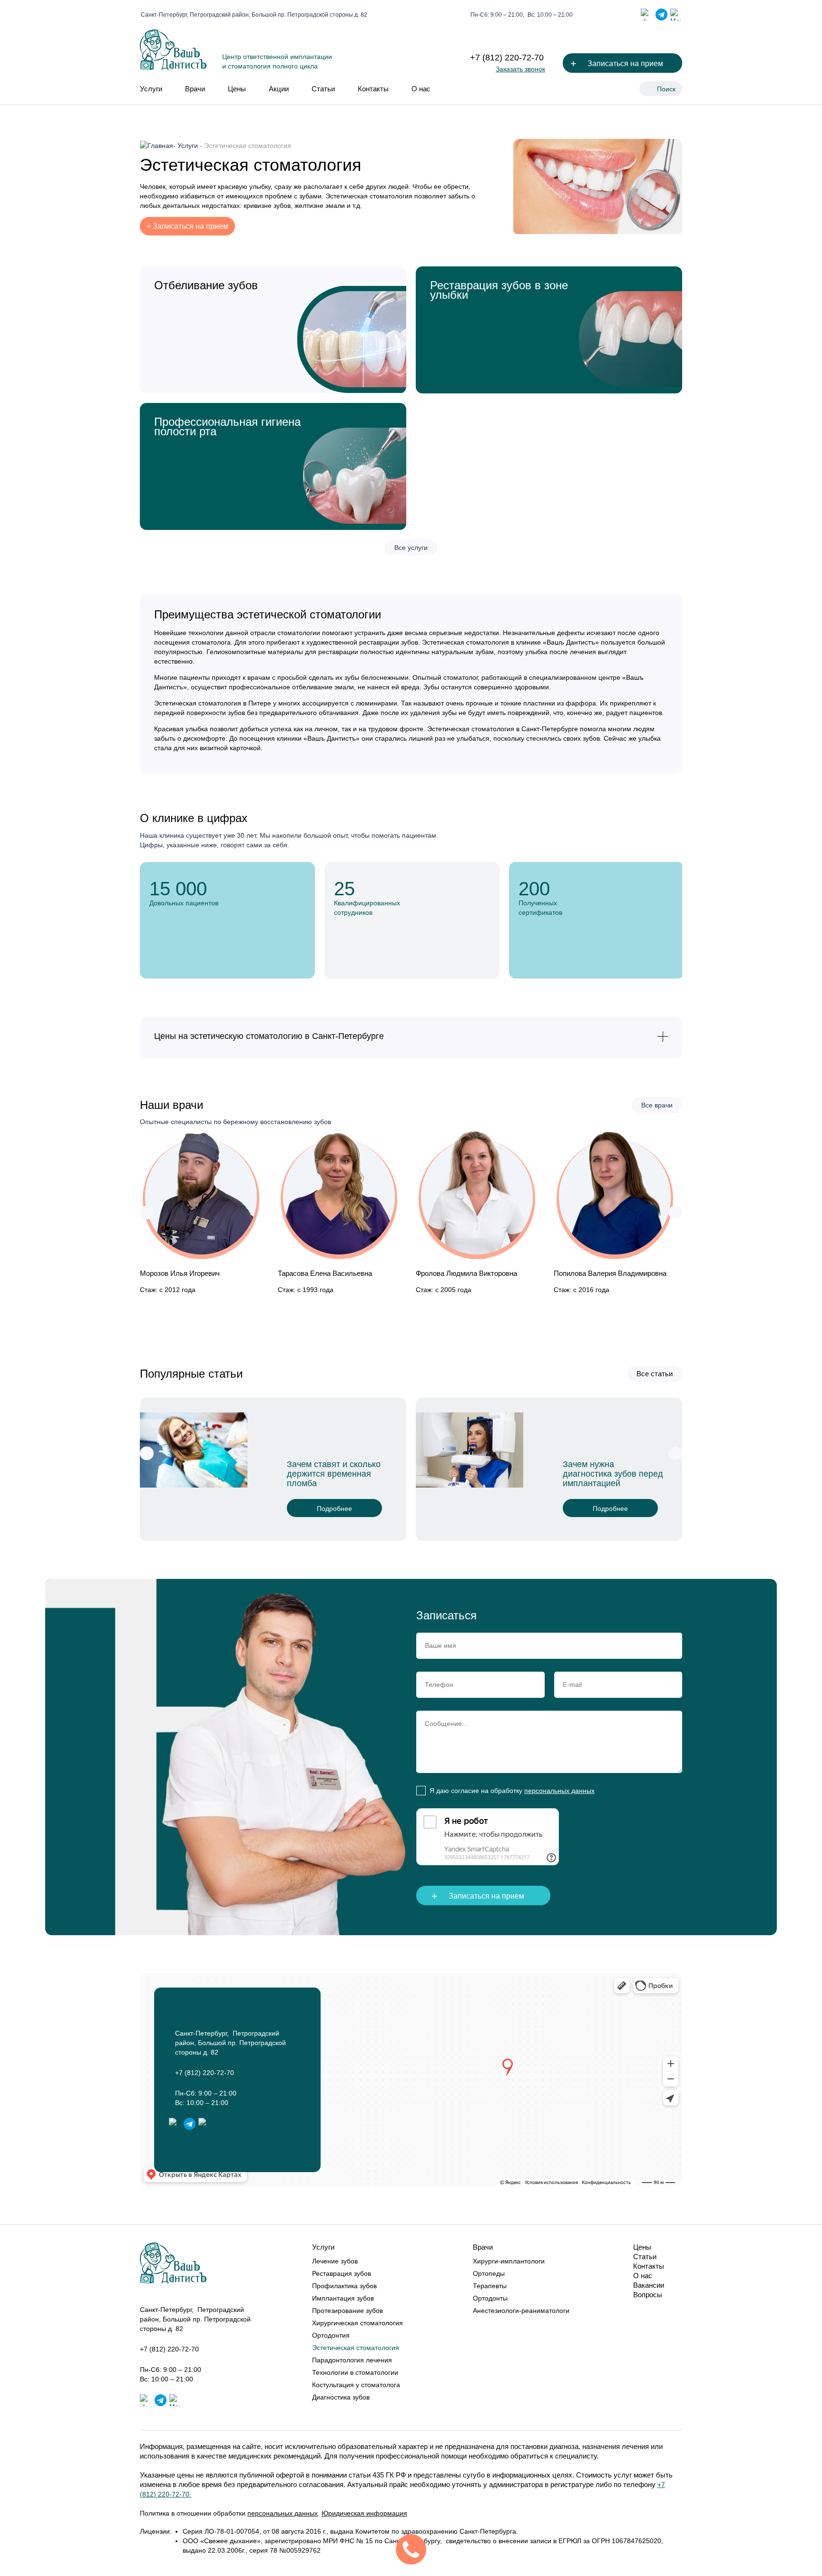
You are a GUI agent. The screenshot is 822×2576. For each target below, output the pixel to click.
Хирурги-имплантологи (509, 2261)
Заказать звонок (520, 69)
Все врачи (657, 1105)
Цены (237, 89)
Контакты (373, 89)
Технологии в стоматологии (355, 2372)
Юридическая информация (364, 2513)
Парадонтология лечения (352, 2360)
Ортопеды (489, 2273)
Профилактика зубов (344, 2286)
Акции (279, 89)
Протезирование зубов (347, 2311)
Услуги (151, 89)
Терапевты (490, 2286)
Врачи (195, 89)
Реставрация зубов (342, 2273)
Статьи (323, 89)
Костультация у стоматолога (356, 2385)
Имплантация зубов (343, 2298)
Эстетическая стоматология (356, 2348)
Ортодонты (490, 2298)
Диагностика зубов (341, 2397)
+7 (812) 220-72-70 (507, 58)
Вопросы (648, 2295)
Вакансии (649, 2285)
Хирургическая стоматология (357, 2323)
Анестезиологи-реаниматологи (521, 2311)
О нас (421, 89)
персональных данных (559, 1791)
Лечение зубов (335, 2261)
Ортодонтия (331, 2335)
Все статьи (655, 1374)
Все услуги (411, 548)
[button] (147, 1212)
